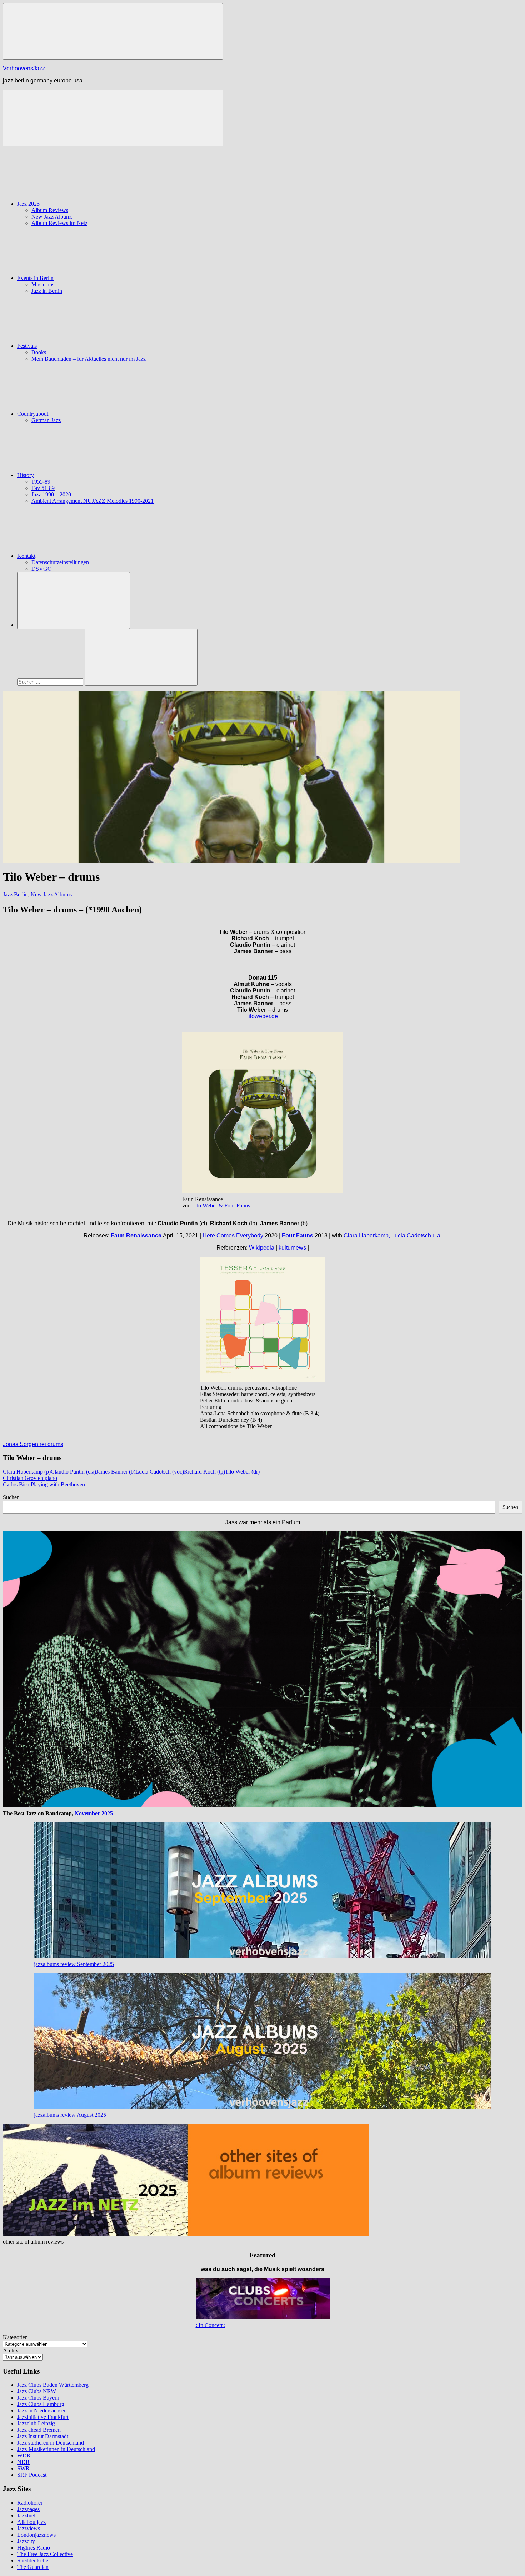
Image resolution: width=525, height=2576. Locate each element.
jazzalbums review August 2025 (70, 2115)
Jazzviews (29, 2528)
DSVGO (42, 569)
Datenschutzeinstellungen (60, 562)
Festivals (27, 346)
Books (39, 352)
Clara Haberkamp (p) (27, 1472)
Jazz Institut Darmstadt (43, 2436)
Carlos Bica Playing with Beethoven (44, 1484)
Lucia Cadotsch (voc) (160, 1472)
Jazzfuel (26, 2515)
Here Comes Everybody (234, 1236)
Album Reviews (50, 210)
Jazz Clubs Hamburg (41, 2404)
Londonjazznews (36, 2535)
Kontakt (26, 556)
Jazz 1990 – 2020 (51, 494)
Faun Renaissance (136, 1236)
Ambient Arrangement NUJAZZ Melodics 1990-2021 (92, 501)
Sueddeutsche (33, 2560)
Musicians (43, 284)
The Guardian (33, 2567)
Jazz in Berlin (47, 291)
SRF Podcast (32, 2475)
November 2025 (94, 1813)
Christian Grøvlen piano (30, 1478)
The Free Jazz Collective (45, 2554)
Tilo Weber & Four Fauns (221, 1206)
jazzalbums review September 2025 (74, 1964)
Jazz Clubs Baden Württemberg (53, 2385)
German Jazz (46, 420)
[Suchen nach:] (51, 682)
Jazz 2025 (28, 204)
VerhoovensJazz (24, 68)
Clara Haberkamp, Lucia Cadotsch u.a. (393, 1236)
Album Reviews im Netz (59, 223)
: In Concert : (211, 2325)
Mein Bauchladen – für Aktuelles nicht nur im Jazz (89, 359)
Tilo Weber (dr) (242, 1472)
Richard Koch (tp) (204, 1472)
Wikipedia (262, 1248)
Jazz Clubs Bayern (38, 2398)
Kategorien (15, 2337)
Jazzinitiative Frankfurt (43, 2417)
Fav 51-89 (43, 488)
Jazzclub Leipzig (36, 2423)
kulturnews (292, 1248)
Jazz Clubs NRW (37, 2391)
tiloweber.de (262, 1016)
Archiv (11, 2350)
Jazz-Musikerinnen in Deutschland (56, 2449)
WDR (24, 2455)
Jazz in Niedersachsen (42, 2410)
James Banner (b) (116, 1472)
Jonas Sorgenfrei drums (33, 1444)
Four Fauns (297, 1236)
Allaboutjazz (31, 2522)
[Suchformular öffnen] (74, 601)
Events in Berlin (35, 278)
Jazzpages (28, 2509)
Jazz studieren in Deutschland (51, 2443)
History (26, 475)
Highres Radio (34, 2548)
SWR (23, 2468)
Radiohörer (30, 2503)
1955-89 (41, 482)
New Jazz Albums (52, 217)
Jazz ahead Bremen (39, 2430)
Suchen (11, 1497)
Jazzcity (26, 2541)
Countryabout (33, 414)
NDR (23, 2462)
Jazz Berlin (15, 894)
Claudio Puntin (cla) (73, 1472)
